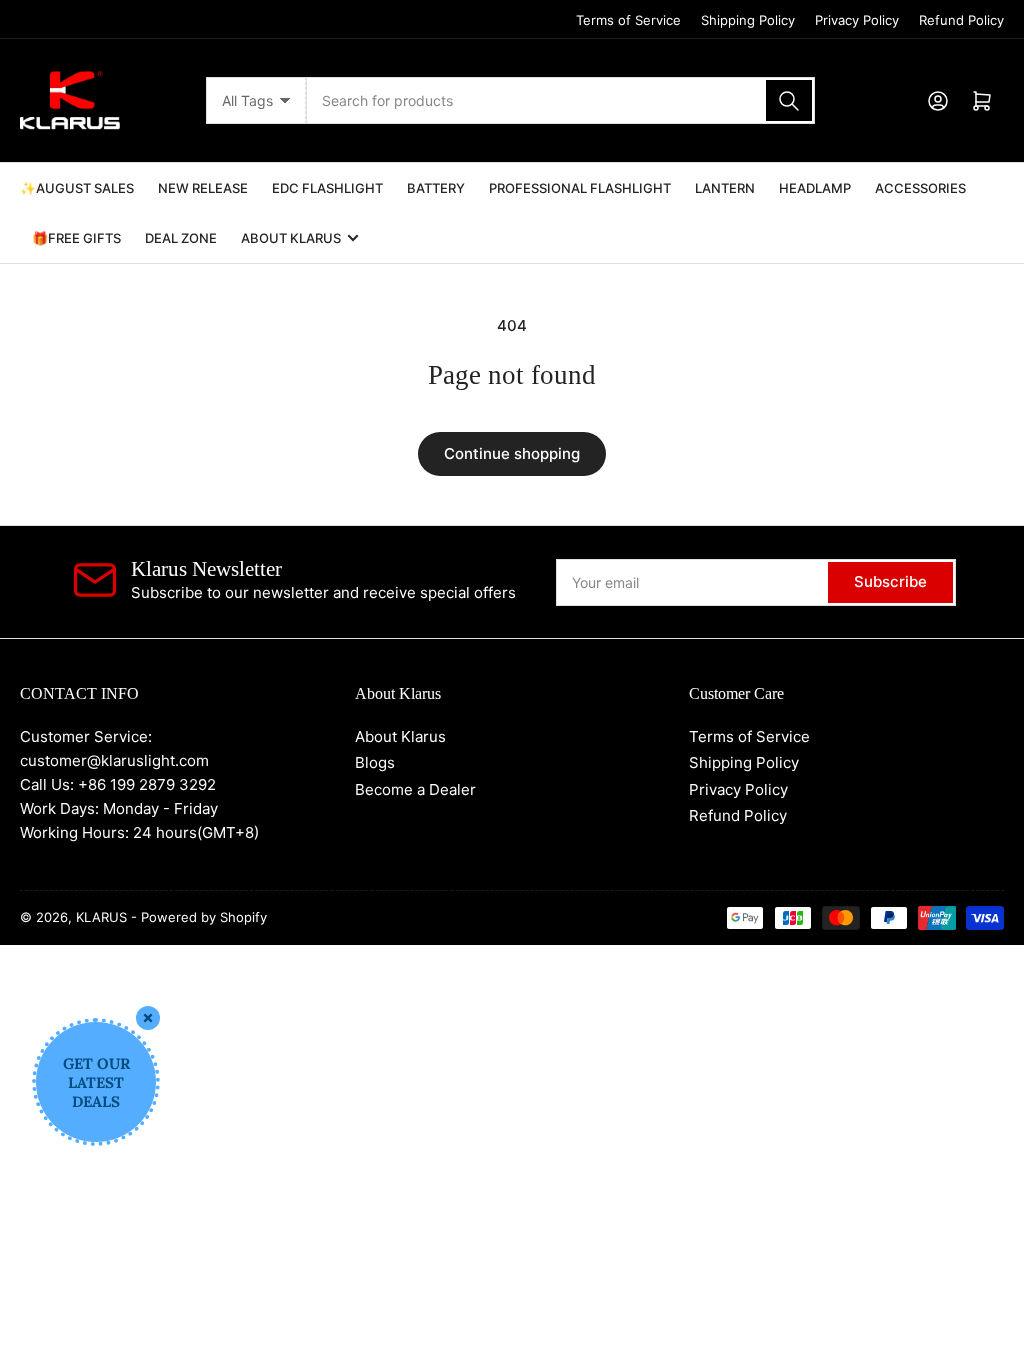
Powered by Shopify (204, 917)
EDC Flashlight (327, 188)
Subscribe (890, 581)
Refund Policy (961, 20)
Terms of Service (628, 20)
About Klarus (291, 238)
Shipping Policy (748, 20)
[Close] (148, 1018)
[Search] (789, 100)
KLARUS (101, 917)
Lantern (725, 188)
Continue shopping (512, 453)
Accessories (920, 188)
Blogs (375, 762)
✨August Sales (77, 188)
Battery (436, 188)
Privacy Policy (857, 20)
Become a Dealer (415, 789)
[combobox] (561, 100)
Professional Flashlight (580, 188)
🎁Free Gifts (76, 238)
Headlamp (815, 188)
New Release (203, 188)
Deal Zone (181, 238)
